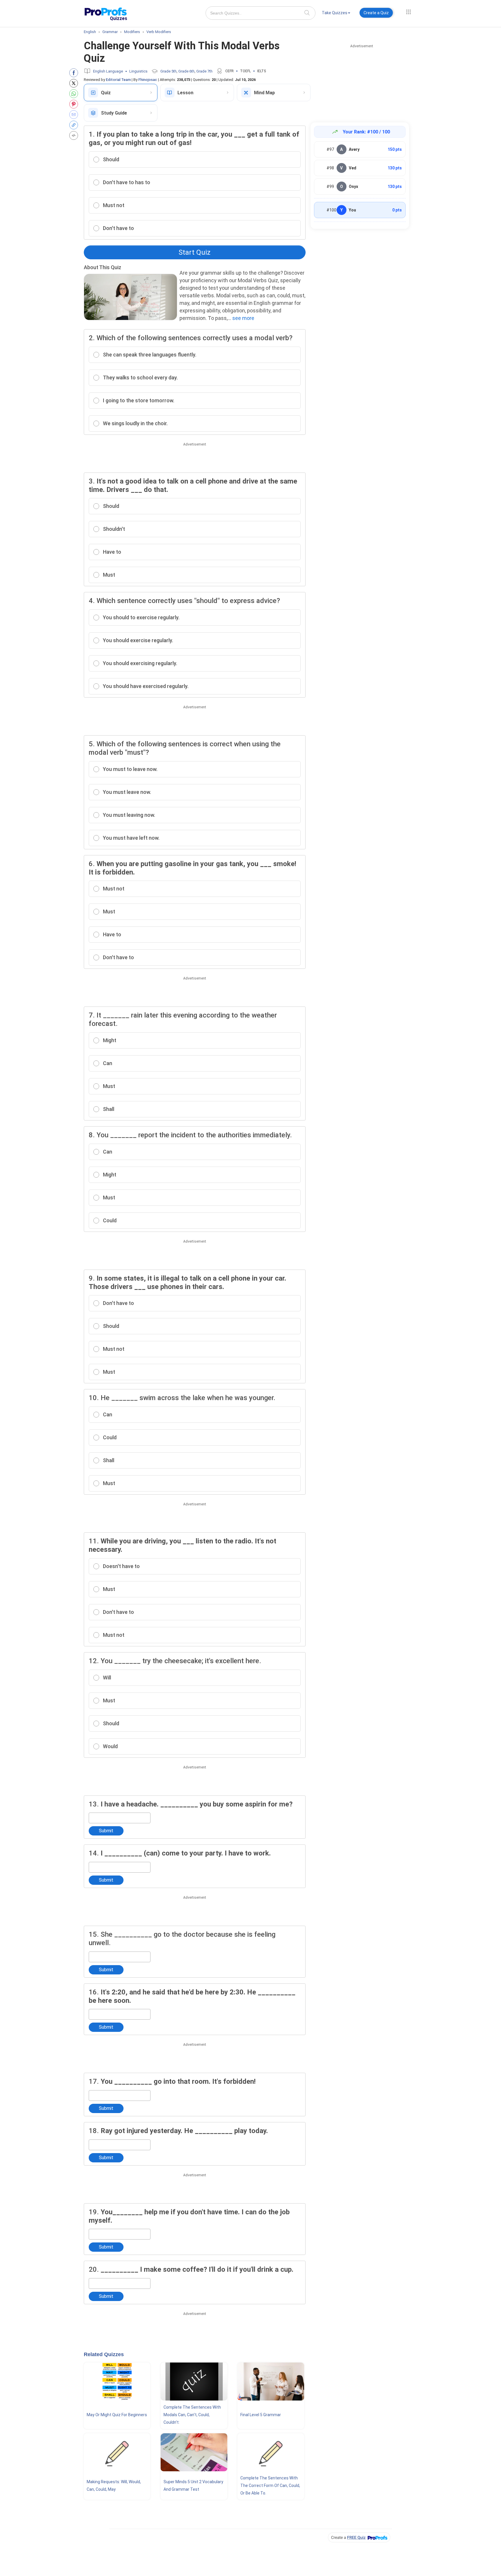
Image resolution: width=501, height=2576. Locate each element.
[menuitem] (336, 14)
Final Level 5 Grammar (261, 2415)
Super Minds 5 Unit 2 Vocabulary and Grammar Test (193, 2486)
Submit (106, 1831)
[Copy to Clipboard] (75, 125)
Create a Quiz (376, 13)
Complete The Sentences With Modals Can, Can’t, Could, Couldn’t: (192, 2415)
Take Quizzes (335, 13)
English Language (108, 71)
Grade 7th (204, 71)
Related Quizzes (104, 2354)
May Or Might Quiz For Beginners (117, 2415)
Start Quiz (195, 252)
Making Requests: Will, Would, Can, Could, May (114, 2486)
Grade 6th (186, 71)
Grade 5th (168, 71)
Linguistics (138, 71)
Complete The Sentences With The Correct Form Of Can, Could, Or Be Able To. (270, 2486)
